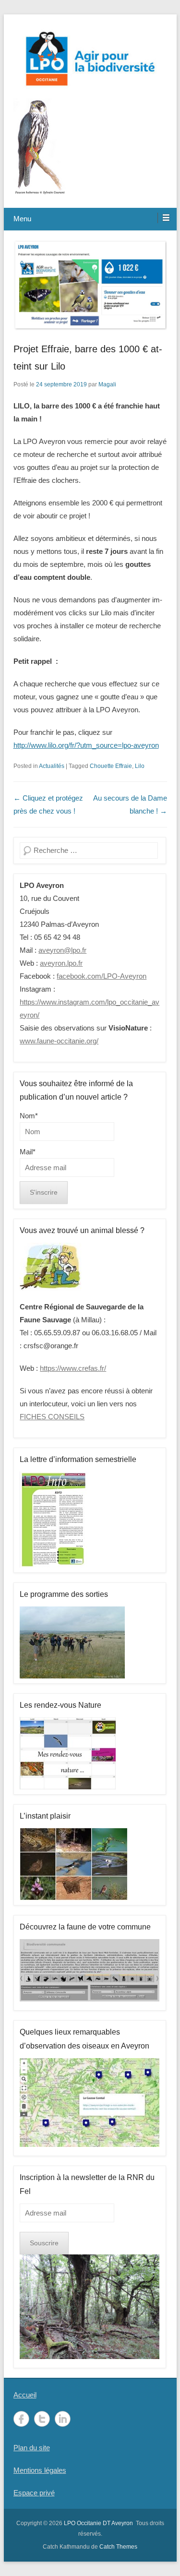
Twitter (42, 2419)
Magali (107, 384)
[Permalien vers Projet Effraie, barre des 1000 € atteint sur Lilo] (90, 285)
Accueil (25, 2395)
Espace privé (34, 2493)
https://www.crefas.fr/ (73, 1368)
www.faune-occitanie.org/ (59, 1041)
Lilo (140, 766)
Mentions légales (40, 2470)
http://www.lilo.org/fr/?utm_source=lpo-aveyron (86, 745)
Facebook (21, 2419)
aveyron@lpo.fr (62, 950)
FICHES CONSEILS (52, 1417)
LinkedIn (63, 2419)
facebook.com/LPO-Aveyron (102, 976)
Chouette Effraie (111, 766)
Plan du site (32, 2448)
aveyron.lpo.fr (61, 963)
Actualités (52, 766)
